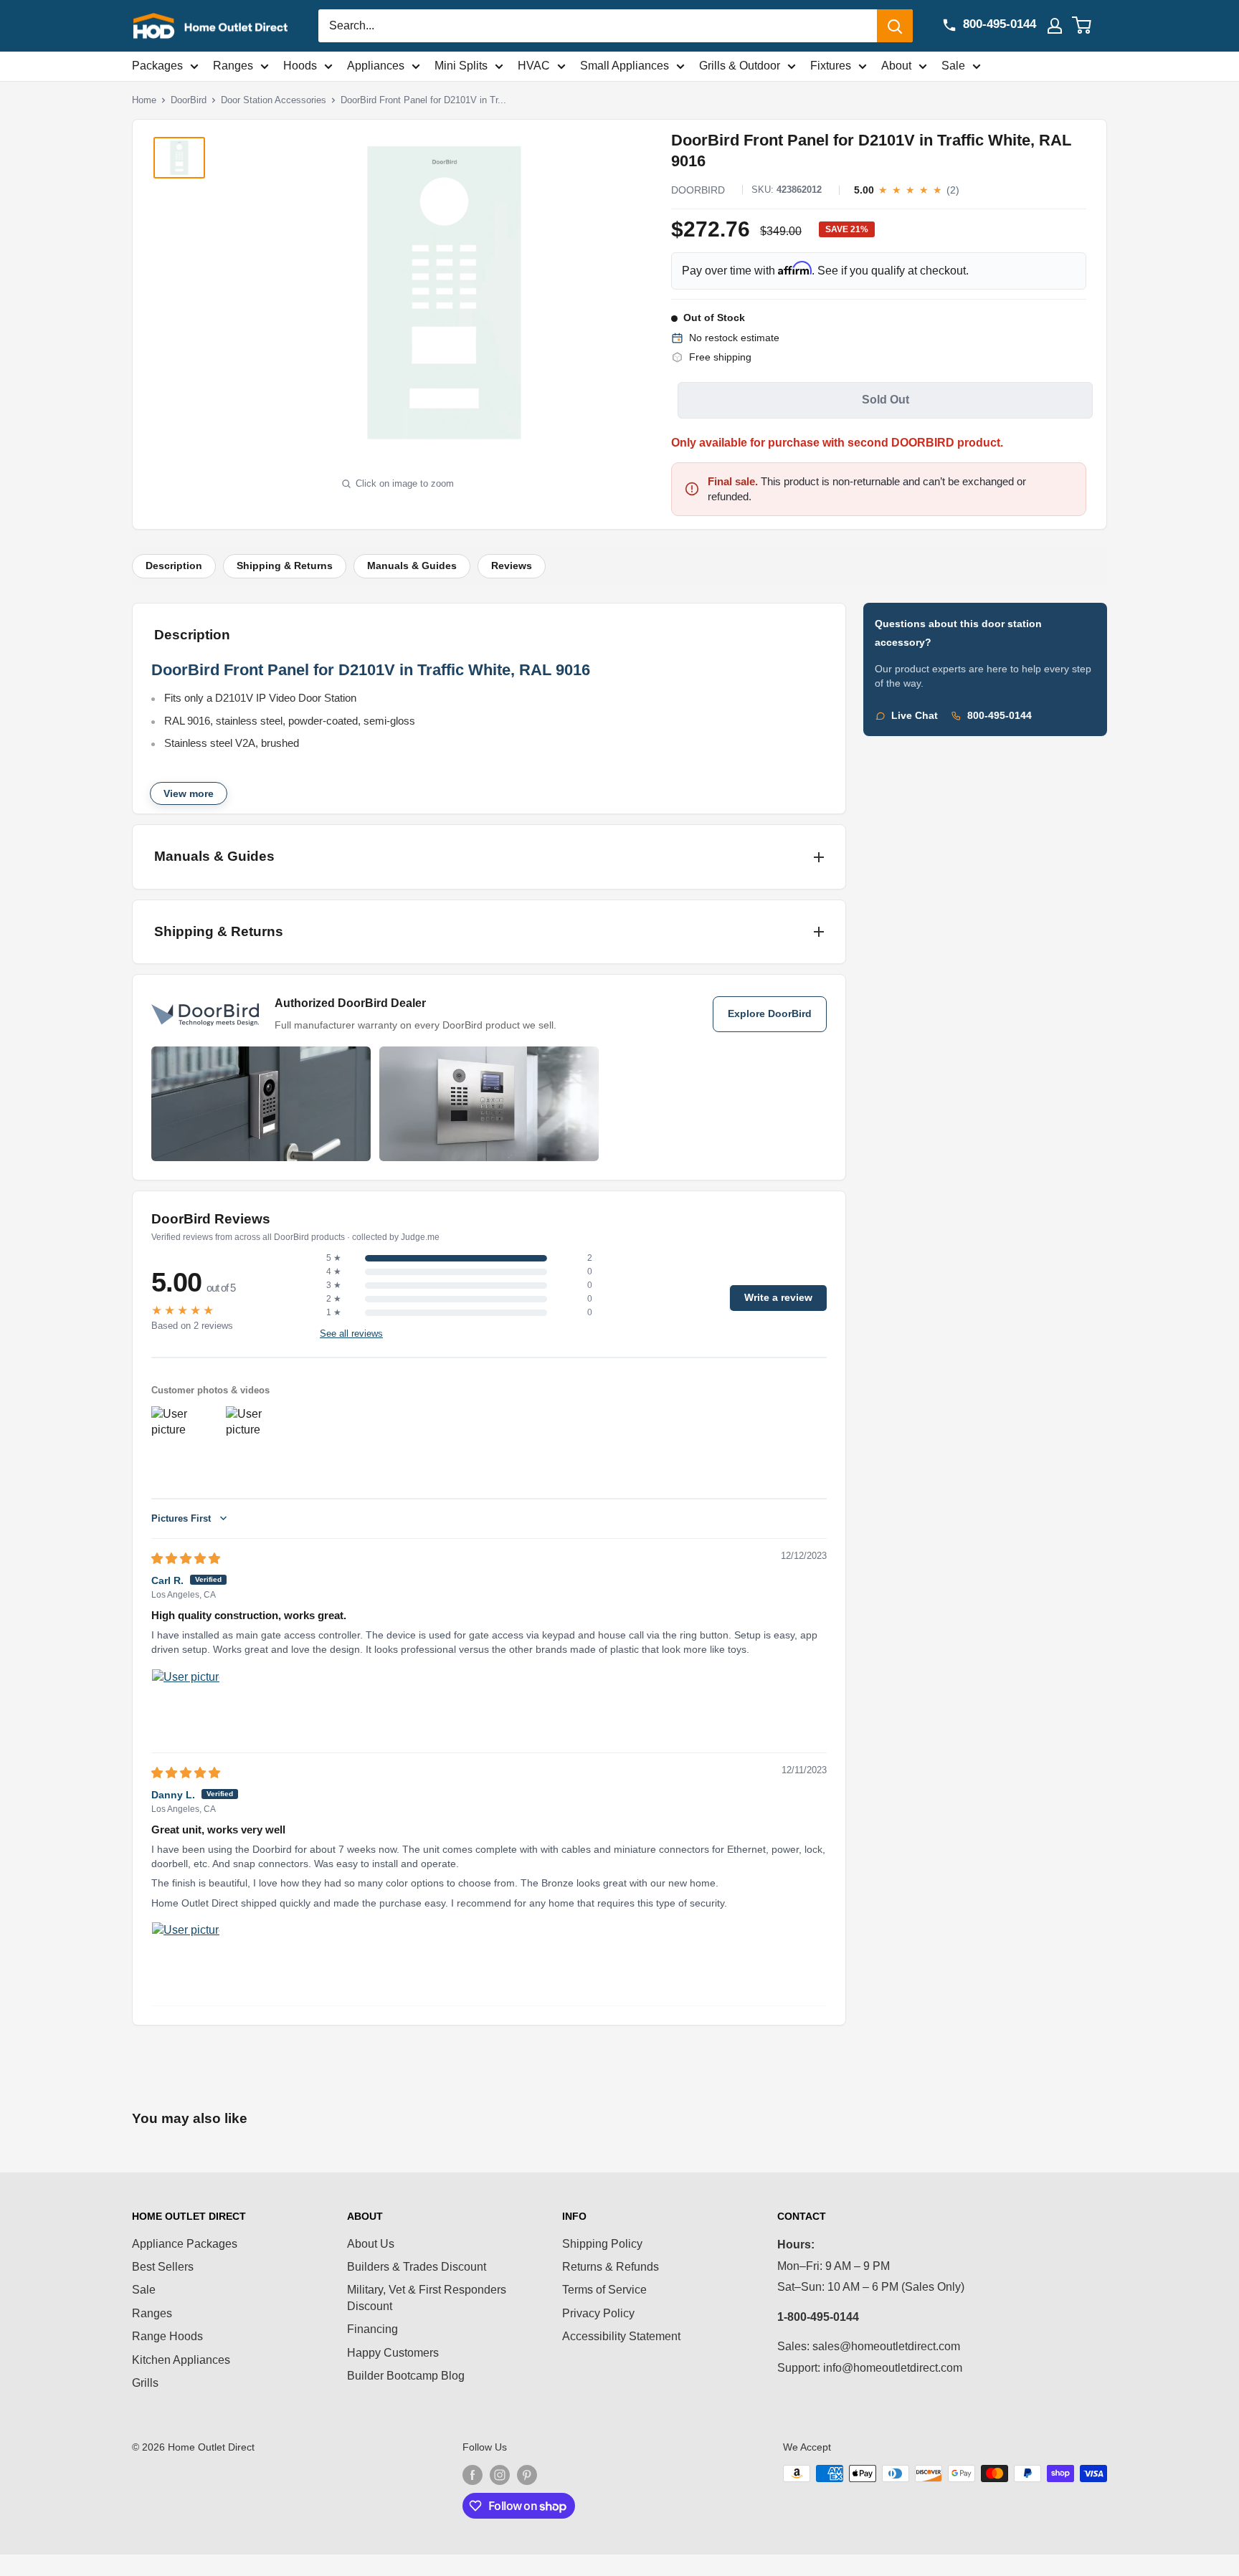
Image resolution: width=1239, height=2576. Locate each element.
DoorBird (189, 100)
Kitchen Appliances (181, 2360)
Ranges (233, 66)
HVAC (534, 66)
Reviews (512, 566)
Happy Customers (393, 2353)
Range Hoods (167, 2336)
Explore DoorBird (770, 1014)
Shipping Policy (602, 2244)
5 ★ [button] (334, 1258)
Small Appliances (625, 66)
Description (174, 566)
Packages (157, 66)
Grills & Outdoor (740, 66)
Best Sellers (163, 2267)
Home (144, 100)
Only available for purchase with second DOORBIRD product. (837, 443)
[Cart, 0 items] (1090, 26)
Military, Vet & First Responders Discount (427, 2298)
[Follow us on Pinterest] (527, 2475)
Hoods (300, 66)
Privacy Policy (598, 2313)
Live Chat (915, 716)
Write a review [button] (778, 1298)
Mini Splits (461, 66)
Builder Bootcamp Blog (406, 2376)
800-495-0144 (1000, 716)
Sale (953, 66)
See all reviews (351, 1334)
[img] (186, 1559)
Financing (372, 2329)
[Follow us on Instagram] (500, 2475)
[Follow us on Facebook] (473, 2475)
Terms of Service (604, 2290)
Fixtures (831, 66)
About (896, 66)
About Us (371, 2244)
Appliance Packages (185, 2244)
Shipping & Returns (285, 566)
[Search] (895, 26)
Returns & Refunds (611, 2267)
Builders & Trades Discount (417, 2267)
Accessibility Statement (621, 2336)
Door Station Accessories (274, 100)
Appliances (376, 66)
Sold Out (886, 400)
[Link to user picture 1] (186, 1703)
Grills (145, 2383)
